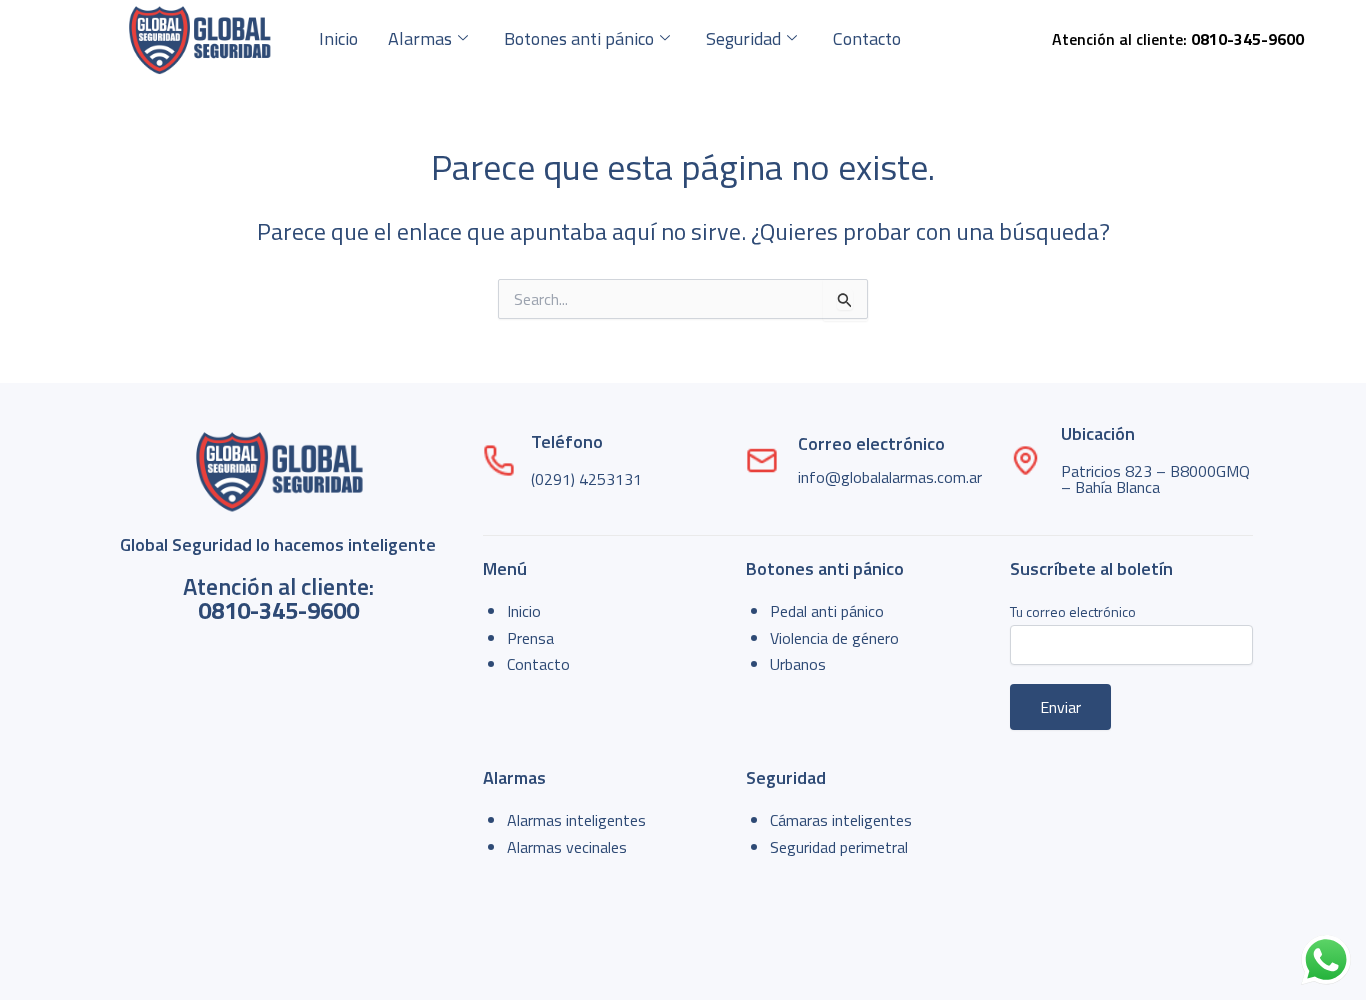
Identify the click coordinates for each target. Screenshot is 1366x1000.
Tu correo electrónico (1073, 611)
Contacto (867, 38)
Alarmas (420, 38)
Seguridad (743, 38)
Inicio (338, 38)
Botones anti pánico (579, 38)
